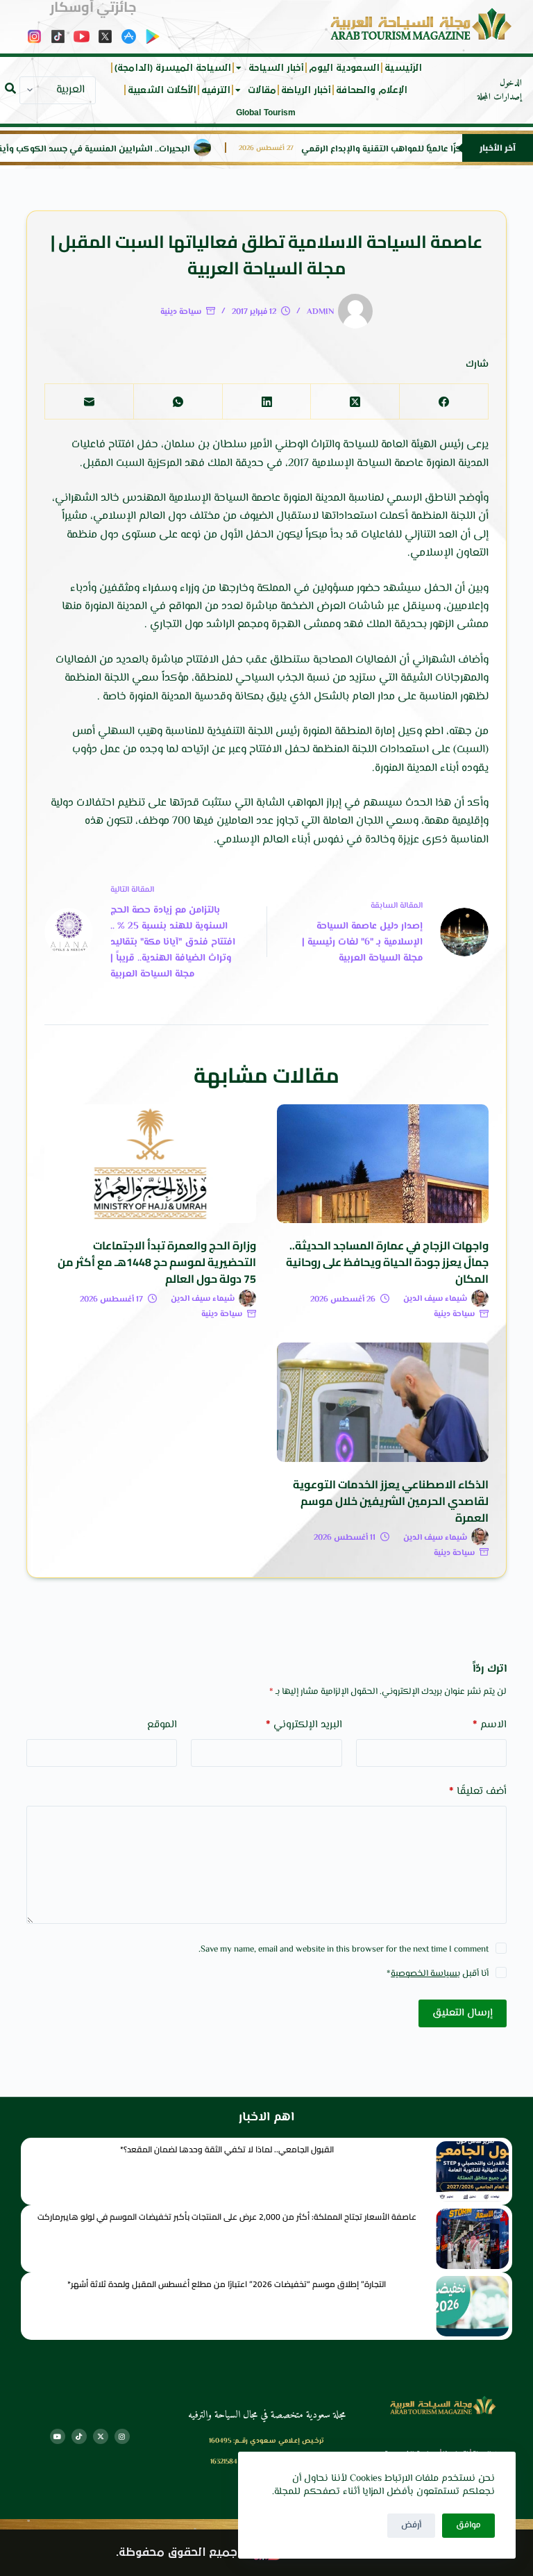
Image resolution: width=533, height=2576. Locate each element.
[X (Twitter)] (355, 402)
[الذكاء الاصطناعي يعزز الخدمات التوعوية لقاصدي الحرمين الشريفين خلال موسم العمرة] (383, 1402)
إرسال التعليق (463, 2013)
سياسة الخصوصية (424, 1974)
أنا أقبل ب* (438, 1974)
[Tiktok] (79, 2436)
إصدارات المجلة (500, 97)
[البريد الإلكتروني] (89, 402)
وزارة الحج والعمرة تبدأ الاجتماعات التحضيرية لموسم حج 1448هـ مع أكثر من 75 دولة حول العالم (157, 1262)
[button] (10, 88)
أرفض (411, 2525)
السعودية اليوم (344, 68)
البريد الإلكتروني (304, 1725)
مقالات (262, 90)
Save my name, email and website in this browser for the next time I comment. (344, 1950)
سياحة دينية (181, 312)
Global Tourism (266, 113)
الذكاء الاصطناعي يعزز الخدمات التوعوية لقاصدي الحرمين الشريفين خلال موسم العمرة (391, 1501)
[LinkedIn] (266, 402)
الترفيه (216, 90)
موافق (468, 2525)
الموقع (162, 1725)
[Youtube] (58, 2436)
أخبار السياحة (276, 68)
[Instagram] (122, 2436)
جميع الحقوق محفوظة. (177, 2553)
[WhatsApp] (178, 402)
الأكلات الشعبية (162, 90)
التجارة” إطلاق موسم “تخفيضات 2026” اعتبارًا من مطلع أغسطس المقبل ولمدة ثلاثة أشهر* (227, 2284)
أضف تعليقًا (477, 1792)
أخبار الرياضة (306, 90)
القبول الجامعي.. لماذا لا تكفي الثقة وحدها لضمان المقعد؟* (227, 2149)
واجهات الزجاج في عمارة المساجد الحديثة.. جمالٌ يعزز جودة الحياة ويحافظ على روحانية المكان (387, 1262)
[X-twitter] (101, 2436)
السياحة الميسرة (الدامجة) (173, 68)
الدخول (511, 83)
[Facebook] (443, 402)
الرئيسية (403, 68)
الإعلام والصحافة (372, 90)
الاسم (490, 1725)
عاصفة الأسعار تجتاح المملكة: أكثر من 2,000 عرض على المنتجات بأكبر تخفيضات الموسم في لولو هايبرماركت (227, 2217)
